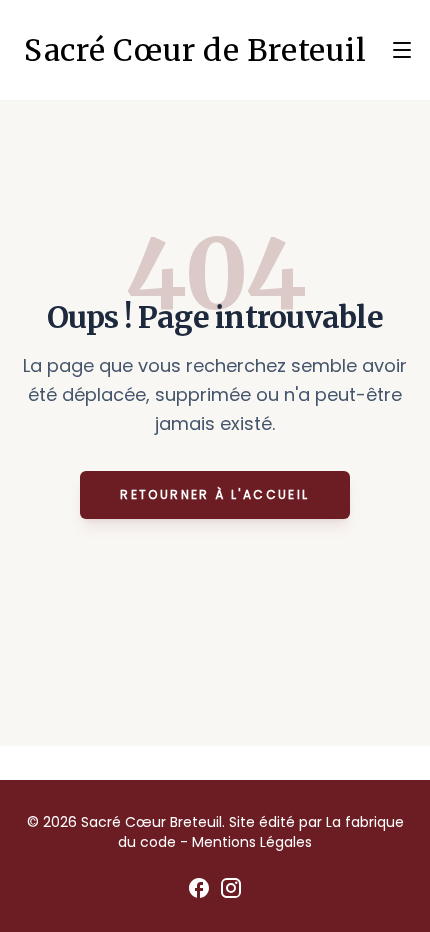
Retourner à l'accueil (214, 494)
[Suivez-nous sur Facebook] (199, 888)
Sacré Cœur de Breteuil (195, 50)
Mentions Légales (252, 842)
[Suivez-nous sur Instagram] (231, 888)
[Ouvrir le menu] (402, 50)
